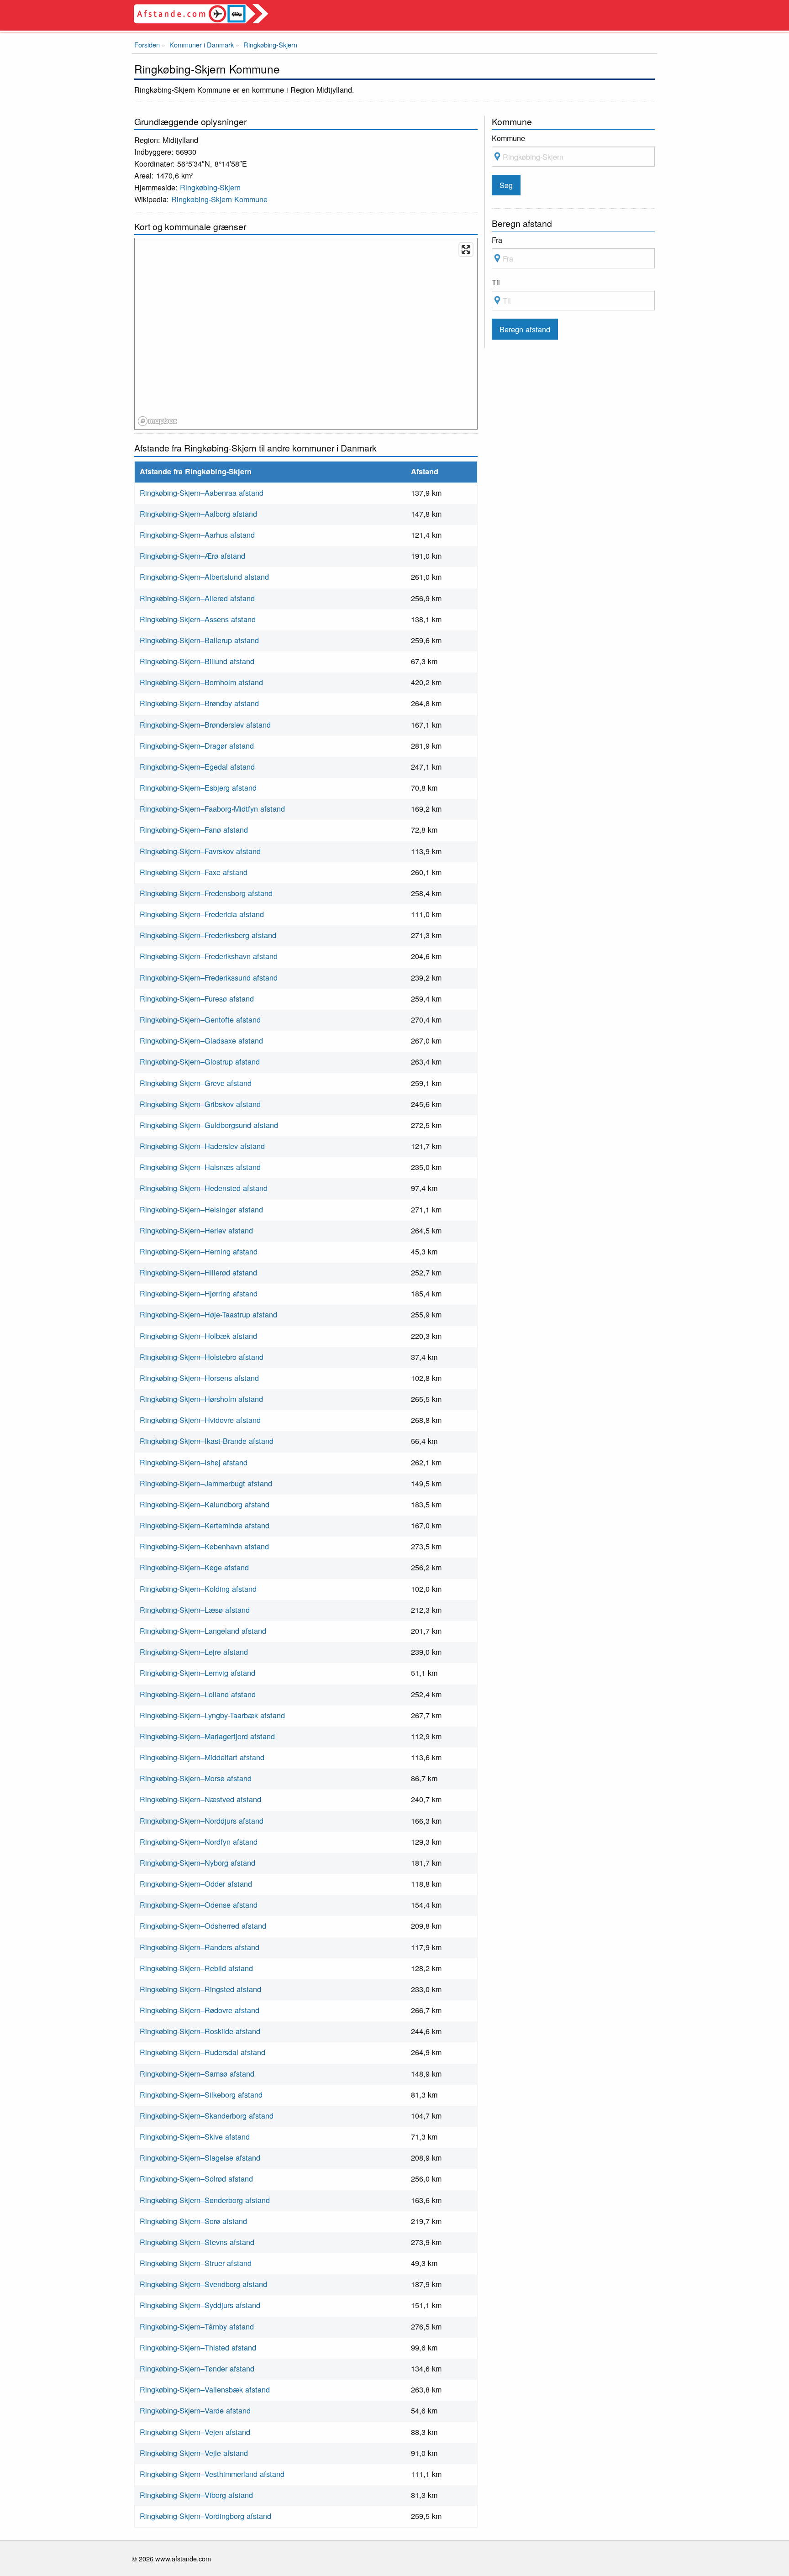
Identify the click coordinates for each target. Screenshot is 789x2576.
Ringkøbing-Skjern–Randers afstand (200, 1947)
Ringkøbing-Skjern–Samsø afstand (197, 2073)
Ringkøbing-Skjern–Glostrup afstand (200, 1061)
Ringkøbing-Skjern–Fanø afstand (194, 829)
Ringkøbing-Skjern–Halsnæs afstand (200, 1167)
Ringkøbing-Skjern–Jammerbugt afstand (206, 1483)
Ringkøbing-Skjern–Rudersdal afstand (203, 2052)
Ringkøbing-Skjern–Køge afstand (194, 1567)
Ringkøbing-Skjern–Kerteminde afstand (205, 1525)
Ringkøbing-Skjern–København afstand (204, 1546)
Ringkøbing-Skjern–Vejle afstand (194, 2453)
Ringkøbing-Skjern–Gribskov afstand (200, 1104)
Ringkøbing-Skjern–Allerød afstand (197, 598)
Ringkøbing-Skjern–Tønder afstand (197, 2368)
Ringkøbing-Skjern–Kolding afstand (198, 1589)
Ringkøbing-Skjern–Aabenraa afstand (202, 493)
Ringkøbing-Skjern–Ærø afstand (192, 556)
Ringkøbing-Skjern (210, 187)
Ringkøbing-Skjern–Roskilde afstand (200, 2031)
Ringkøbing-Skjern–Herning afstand (199, 1251)
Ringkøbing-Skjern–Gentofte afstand (200, 1019)
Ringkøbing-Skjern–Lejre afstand (194, 1652)
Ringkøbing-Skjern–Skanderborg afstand (207, 2115)
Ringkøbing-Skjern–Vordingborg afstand (205, 2516)
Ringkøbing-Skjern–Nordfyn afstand (199, 1841)
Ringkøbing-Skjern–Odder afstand (196, 1883)
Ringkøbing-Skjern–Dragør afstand (197, 745)
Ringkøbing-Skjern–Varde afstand (195, 2410)
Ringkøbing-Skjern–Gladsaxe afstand (201, 1040)
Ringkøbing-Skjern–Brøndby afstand (199, 703)
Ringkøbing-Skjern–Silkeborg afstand (201, 2094)
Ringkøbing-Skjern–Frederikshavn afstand (209, 956)
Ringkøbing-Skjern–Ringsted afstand (200, 1989)
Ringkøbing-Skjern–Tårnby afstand (197, 2326)
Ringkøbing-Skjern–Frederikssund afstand (209, 977)
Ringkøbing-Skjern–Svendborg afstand (203, 2284)
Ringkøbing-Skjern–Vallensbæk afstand (205, 2389)
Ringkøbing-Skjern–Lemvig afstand (197, 1673)
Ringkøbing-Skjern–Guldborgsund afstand (209, 1125)
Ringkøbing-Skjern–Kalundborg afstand (205, 1504)
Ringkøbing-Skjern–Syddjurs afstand (200, 2305)
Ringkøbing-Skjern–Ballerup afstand (199, 640)
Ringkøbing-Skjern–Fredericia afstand (202, 914)
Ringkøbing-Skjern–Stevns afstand (197, 2242)
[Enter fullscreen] (466, 249)
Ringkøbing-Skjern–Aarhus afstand (197, 535)
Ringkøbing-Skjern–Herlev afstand (196, 1230)
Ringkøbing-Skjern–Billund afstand (197, 661)
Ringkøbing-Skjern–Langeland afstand (203, 1631)
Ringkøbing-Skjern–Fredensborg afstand (206, 893)
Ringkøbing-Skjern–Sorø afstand (193, 2221)
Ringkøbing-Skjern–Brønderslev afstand (205, 724)
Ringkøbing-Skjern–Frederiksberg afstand (208, 935)
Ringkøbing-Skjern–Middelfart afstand (202, 1757)
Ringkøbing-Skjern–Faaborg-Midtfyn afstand (212, 808)
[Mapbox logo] (158, 421)
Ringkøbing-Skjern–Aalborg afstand (198, 514)
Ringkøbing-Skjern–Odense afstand (199, 1904)
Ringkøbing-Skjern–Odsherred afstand (203, 1925)
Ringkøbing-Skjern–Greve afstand (196, 1083)
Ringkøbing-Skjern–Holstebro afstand (202, 1357)
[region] (306, 334)
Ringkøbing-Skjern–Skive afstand (195, 2136)
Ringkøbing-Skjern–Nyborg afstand (197, 1862)
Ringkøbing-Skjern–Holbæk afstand (198, 1336)
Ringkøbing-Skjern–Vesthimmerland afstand (212, 2474)
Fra (497, 240)
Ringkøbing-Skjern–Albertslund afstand (204, 577)
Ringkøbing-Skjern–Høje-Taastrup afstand (208, 1314)
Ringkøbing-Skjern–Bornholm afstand (201, 682)
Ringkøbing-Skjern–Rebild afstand (196, 1968)
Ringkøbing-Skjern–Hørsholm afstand (201, 1399)
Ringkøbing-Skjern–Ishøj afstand (194, 1462)
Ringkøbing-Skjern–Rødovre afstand (200, 2010)
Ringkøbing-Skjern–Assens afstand (198, 619)
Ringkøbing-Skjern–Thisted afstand (198, 2347)
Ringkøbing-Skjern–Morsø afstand (196, 1778)
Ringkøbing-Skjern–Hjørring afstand (199, 1293)
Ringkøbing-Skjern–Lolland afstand (198, 1694)
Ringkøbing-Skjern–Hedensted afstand (204, 1188)
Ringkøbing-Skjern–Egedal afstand (197, 766)
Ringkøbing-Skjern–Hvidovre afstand (200, 1420)
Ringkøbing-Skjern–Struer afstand (196, 2263)
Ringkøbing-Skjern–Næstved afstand (200, 1799)
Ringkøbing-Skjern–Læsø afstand (195, 1610)
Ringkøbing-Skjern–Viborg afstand (196, 2495)
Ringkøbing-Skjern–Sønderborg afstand (205, 2200)
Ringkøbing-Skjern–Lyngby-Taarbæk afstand (212, 1715)
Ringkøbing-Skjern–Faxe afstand (194, 872)
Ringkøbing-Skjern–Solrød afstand (196, 2178)
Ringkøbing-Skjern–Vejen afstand (195, 2432)
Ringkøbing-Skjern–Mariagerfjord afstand (207, 1736)
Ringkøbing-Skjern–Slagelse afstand (200, 2157)
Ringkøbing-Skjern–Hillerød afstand (198, 1272)
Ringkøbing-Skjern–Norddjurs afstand (202, 1821)
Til (496, 282)
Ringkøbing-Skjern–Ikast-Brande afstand (207, 1441)
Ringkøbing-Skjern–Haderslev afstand (202, 1146)
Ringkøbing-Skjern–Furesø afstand (197, 998)
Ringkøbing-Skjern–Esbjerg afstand (198, 787)
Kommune (508, 138)
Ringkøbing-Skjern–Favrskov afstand (200, 851)
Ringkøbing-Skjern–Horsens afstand (199, 1378)
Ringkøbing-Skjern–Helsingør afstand (201, 1209)
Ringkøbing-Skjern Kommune (219, 199)
